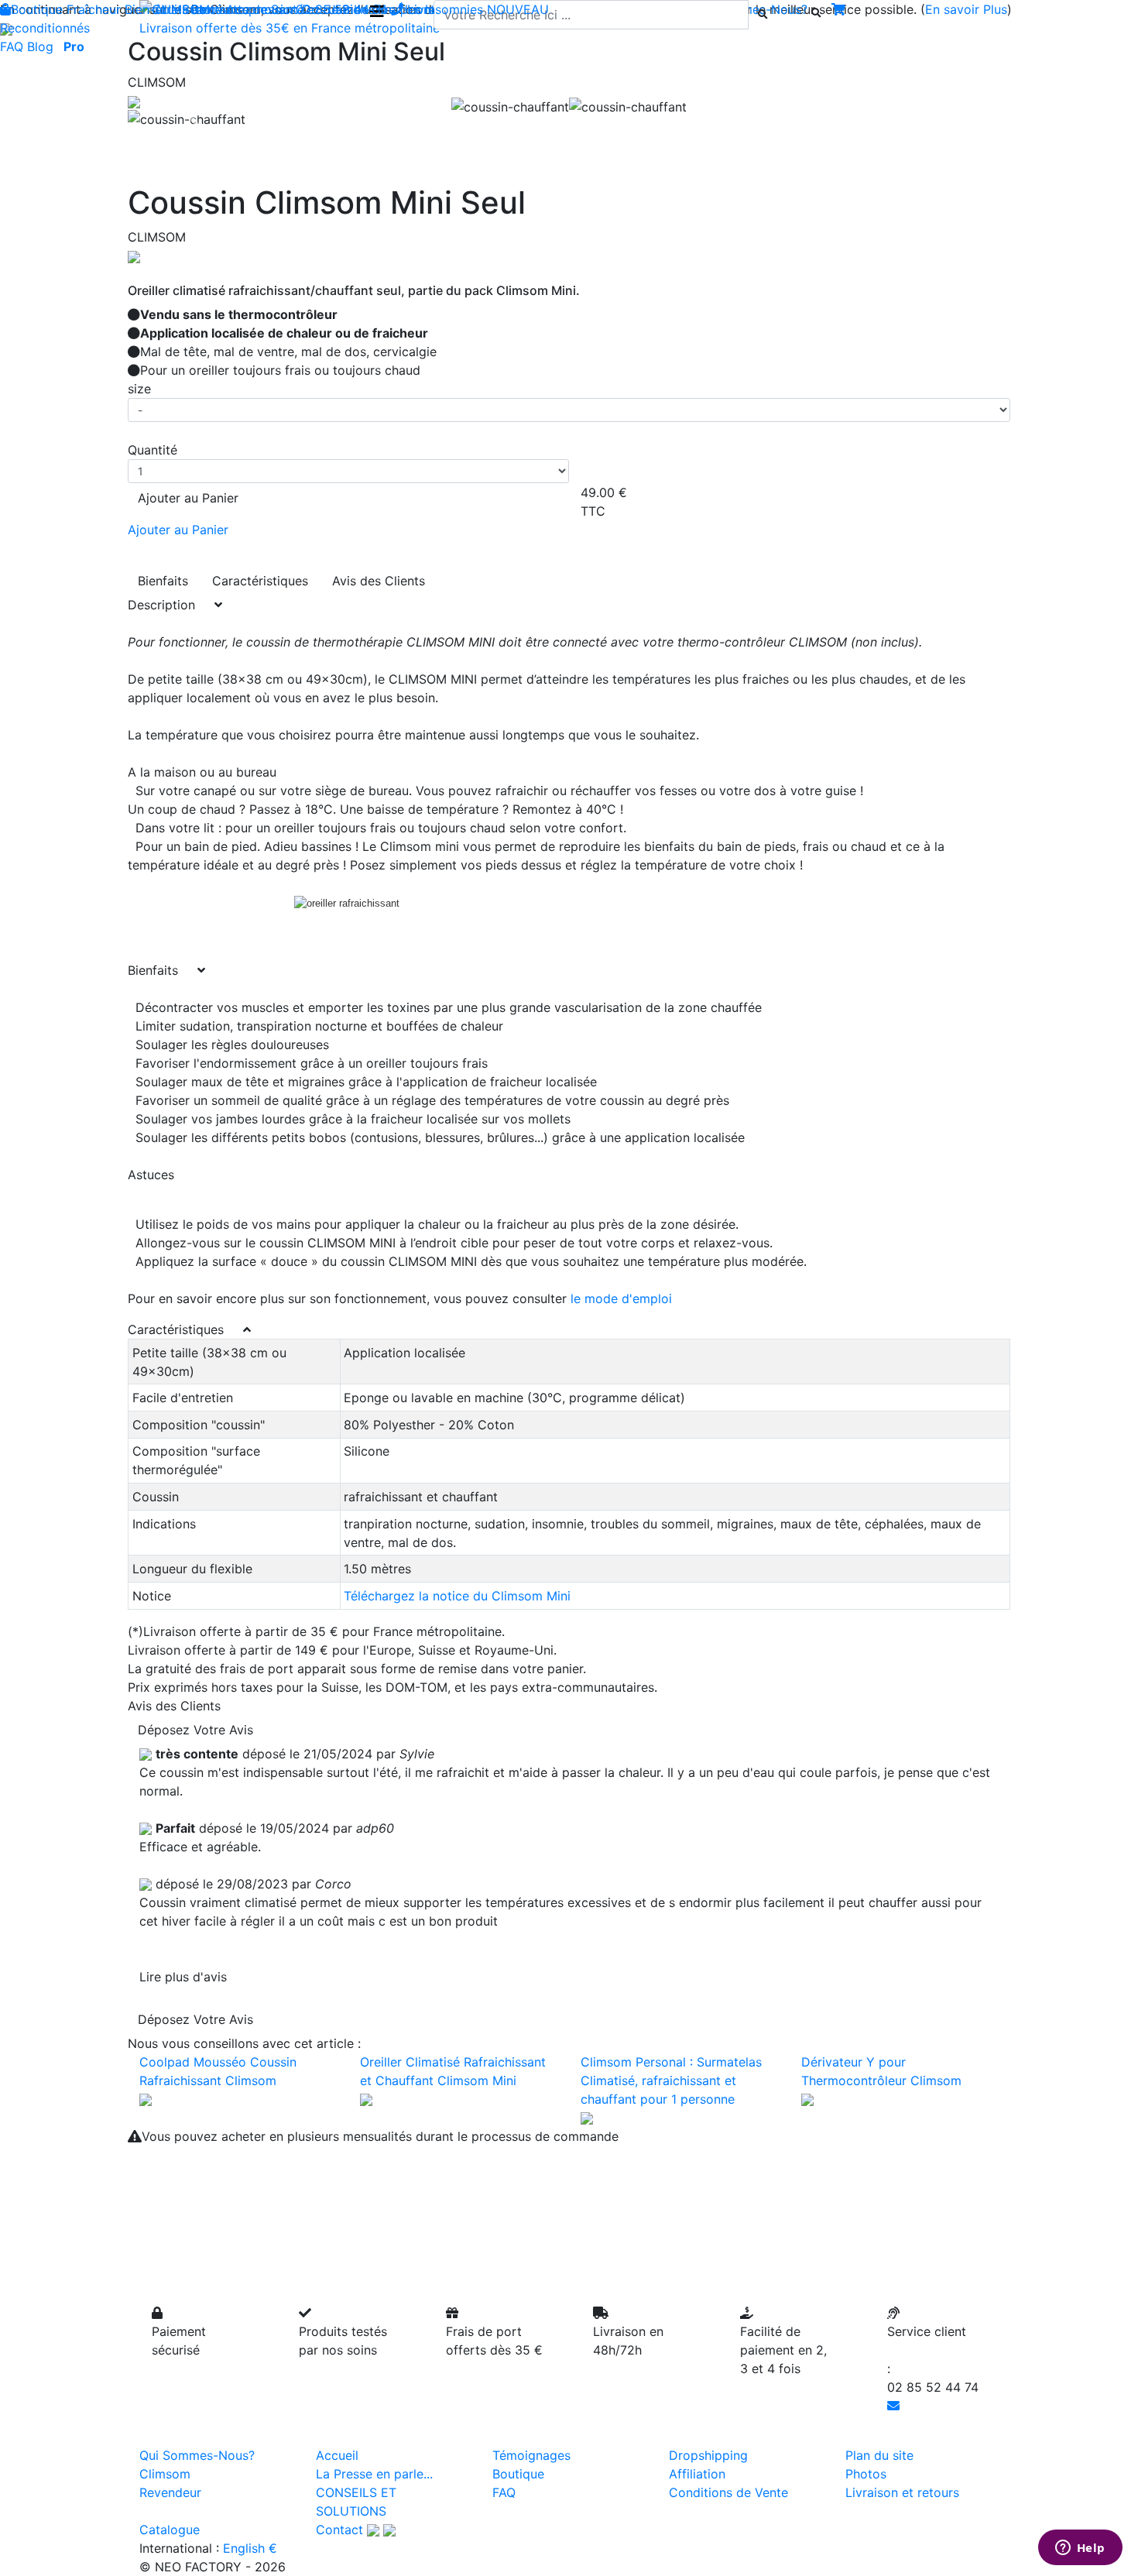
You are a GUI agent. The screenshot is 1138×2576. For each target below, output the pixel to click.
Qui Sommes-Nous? (197, 2455)
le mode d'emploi (621, 1298)
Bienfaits (163, 581)
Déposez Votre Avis (195, 1730)
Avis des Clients (379, 581)
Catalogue (170, 2530)
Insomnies (454, 9)
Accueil (337, 2455)
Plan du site (879, 2455)
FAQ (12, 46)
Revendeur (170, 2492)
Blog (40, 46)
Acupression (262, 9)
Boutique (37, 9)
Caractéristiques (260, 581)
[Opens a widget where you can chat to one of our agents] (1080, 2549)
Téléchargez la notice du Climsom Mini (457, 1596)
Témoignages (531, 2455)
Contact (339, 2530)
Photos (866, 2474)
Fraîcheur (94, 9)
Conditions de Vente (728, 2492)
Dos (314, 9)
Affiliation (697, 2474)
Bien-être (151, 9)
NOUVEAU (518, 9)
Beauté (202, 9)
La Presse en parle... (374, 2474)
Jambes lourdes (375, 9)
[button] (194, 119)
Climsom (165, 2474)
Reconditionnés (45, 28)
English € (250, 2548)
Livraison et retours (902, 2492)
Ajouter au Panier (188, 498)
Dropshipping (708, 2455)
